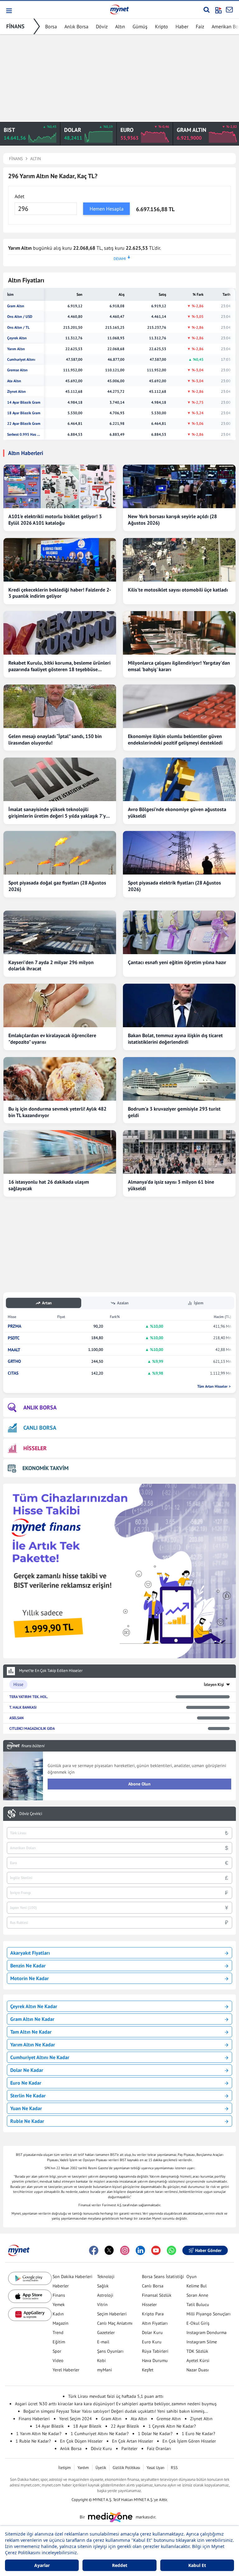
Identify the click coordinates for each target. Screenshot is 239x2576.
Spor (57, 2351)
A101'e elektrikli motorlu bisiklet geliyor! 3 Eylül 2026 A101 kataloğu (55, 520)
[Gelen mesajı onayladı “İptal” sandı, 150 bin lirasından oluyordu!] (60, 706)
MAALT (14, 1350)
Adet (19, 196)
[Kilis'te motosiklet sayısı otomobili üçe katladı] (179, 560)
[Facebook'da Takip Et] (94, 2250)
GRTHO (14, 1361)
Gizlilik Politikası (126, 2468)
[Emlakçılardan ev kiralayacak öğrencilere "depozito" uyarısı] (60, 1005)
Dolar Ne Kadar (27, 2070)
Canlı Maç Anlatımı (115, 2323)
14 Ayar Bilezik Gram (24, 402)
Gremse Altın (17, 370)
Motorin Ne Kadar (30, 1978)
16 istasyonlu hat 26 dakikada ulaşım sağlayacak (49, 1185)
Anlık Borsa (76, 26)
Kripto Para (153, 2314)
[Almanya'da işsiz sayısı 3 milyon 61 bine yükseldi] (179, 1152)
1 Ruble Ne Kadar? (33, 2441)
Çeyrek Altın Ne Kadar (34, 2006)
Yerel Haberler (66, 2370)
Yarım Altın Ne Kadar (33, 2045)
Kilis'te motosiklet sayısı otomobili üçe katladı (178, 590)
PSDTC (14, 1338)
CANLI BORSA (40, 1428)
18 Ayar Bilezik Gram (24, 413)
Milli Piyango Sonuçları (209, 2314)
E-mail (103, 2342)
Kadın (58, 2314)
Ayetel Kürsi (198, 2360)
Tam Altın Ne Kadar (31, 2032)
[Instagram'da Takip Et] (125, 2250)
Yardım (83, 2468)
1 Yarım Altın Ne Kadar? (39, 2434)
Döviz (102, 26)
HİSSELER (35, 1448)
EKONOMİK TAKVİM (45, 1468)
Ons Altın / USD (20, 317)
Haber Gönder (208, 2250)
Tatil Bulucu (198, 2304)
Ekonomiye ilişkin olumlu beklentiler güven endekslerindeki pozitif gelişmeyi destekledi (175, 739)
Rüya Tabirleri (155, 2351)
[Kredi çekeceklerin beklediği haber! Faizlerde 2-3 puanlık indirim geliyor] (60, 560)
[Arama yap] (206, 10)
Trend (58, 2332)
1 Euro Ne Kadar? (198, 2434)
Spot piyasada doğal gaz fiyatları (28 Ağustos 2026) (57, 886)
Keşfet (148, 2370)
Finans (59, 2295)
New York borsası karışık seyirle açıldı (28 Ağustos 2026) (172, 520)
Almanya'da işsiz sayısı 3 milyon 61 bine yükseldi (171, 1185)
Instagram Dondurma (206, 2332)
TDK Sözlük (197, 2351)
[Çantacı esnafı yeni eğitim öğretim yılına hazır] (179, 932)
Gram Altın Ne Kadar (32, 2019)
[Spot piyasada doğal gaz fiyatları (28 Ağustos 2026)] (60, 853)
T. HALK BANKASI (23, 1707)
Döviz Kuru (101, 2448)
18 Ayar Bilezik (87, 2426)
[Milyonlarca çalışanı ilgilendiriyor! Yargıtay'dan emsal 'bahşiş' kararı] (179, 633)
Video (58, 2360)
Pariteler (129, 2448)
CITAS (13, 1373)
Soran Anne (197, 2295)
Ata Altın (14, 381)
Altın (120, 26)
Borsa (51, 26)
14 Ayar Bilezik (50, 2426)
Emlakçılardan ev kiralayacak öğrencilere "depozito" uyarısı (52, 1039)
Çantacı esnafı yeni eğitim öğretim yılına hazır (177, 962)
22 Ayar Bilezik (125, 2426)
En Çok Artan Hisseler (133, 2441)
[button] (9, 11)
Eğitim (59, 2342)
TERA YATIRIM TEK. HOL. (29, 1697)
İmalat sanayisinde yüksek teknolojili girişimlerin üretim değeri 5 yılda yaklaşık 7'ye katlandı (58, 813)
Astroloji (105, 2295)
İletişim (65, 2468)
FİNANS (15, 26)
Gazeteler (106, 2332)
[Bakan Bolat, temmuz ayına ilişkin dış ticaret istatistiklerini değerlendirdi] (179, 1005)
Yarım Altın (16, 349)
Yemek (59, 2304)
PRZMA (14, 1326)
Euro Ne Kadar (26, 2083)
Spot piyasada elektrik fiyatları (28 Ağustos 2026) (174, 886)
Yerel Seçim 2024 (75, 2419)
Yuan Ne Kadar (26, 2108)
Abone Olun (139, 1784)
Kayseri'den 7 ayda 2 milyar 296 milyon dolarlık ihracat (51, 965)
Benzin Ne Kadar (28, 1966)
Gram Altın (16, 306)
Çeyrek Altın (17, 338)
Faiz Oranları (159, 2448)
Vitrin (102, 2304)
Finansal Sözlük (157, 2295)
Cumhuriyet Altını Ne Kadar (40, 2057)
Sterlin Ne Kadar (28, 2096)
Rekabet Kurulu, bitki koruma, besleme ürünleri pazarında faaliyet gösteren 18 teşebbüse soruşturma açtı (59, 666)
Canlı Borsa (153, 2286)
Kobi (101, 2360)
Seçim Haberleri (112, 2314)
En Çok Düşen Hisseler (81, 2441)
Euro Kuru (152, 2342)
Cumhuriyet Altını (21, 360)
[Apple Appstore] (30, 2296)
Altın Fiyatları (155, 2323)
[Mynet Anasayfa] (119, 9)
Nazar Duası (198, 2370)
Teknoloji (106, 2277)
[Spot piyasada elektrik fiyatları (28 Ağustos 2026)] (179, 853)
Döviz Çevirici (31, 1814)
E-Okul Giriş (198, 2323)
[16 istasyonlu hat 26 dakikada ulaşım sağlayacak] (60, 1152)
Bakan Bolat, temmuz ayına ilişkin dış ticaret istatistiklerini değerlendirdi (175, 1039)
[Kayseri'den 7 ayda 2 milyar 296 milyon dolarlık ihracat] (60, 932)
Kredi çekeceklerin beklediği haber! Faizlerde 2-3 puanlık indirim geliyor (60, 593)
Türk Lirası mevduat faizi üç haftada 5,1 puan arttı (116, 2396)
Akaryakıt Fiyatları (30, 1953)
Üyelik (101, 2468)
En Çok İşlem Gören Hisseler (189, 2441)
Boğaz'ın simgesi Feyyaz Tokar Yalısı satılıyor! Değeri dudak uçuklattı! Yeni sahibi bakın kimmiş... (116, 2411)
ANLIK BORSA (40, 1407)
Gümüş (140, 26)
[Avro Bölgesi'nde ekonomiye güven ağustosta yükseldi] (179, 779)
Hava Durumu (155, 2360)
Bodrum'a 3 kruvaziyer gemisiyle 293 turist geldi (174, 1112)
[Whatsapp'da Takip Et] (171, 2250)
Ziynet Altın (16, 392)
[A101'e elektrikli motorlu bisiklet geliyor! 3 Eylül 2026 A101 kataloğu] (60, 486)
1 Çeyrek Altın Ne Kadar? (172, 2426)
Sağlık (103, 2286)
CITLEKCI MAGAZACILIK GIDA (32, 1728)
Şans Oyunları (110, 2351)
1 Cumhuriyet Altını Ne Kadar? (100, 2434)
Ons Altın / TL (18, 327)
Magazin (61, 2323)
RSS (174, 2468)
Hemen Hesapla (107, 209)
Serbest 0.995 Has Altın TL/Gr (24, 434)
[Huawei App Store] (30, 2314)
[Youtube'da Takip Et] (156, 2250)
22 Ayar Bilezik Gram (24, 424)
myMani (105, 2370)
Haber (182, 26)
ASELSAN (16, 1718)
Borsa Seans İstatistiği (163, 2277)
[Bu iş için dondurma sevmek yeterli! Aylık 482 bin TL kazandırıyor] (60, 1079)
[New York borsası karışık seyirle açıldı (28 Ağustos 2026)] (179, 486)
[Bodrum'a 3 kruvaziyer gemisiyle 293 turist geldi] (179, 1079)
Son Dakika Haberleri (73, 2277)
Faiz (200, 26)
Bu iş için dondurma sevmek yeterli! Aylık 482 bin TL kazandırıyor (57, 1112)
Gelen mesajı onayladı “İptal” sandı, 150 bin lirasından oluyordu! (55, 739)
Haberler (61, 2286)
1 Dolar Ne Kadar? (155, 2434)
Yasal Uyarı (155, 2468)
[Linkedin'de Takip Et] (140, 2250)
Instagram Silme (202, 2342)
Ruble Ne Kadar (27, 2121)
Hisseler (149, 2304)
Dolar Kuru (152, 2332)
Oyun (192, 2277)
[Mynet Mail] (229, 10)
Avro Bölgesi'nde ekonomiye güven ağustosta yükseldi (177, 812)
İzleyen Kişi (214, 1685)
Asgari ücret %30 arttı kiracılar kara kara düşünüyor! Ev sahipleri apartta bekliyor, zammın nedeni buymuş (116, 2404)
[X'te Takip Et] (109, 2250)
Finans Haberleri (34, 2419)
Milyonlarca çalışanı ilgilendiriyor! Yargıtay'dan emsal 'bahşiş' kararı (179, 666)
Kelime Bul (197, 2286)
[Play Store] (30, 2279)
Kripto (162, 26)
